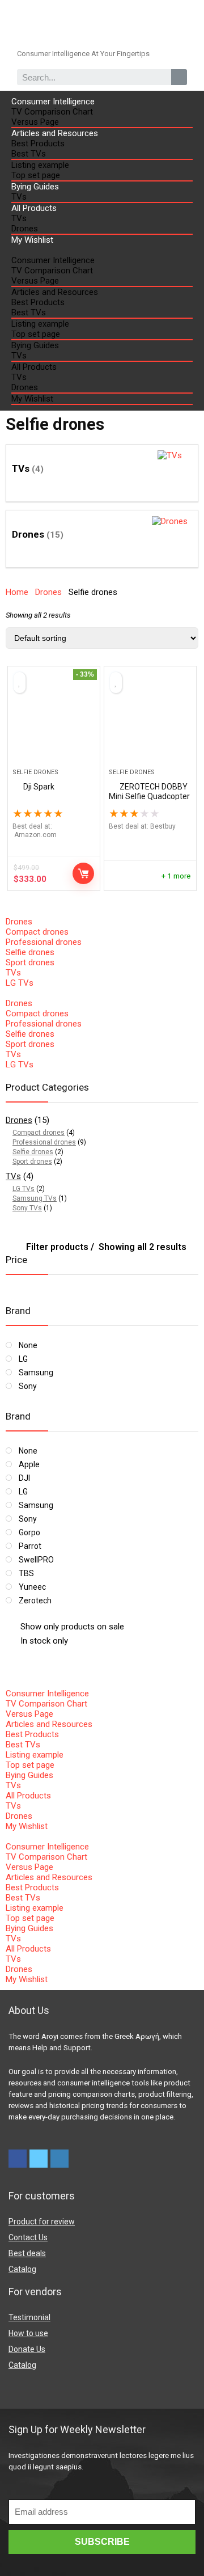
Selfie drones (35, 772)
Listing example (40, 165)
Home (17, 592)
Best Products (38, 143)
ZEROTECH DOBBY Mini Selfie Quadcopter (149, 791)
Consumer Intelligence (53, 102)
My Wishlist (32, 240)
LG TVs (20, 983)
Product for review (42, 2222)
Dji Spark (39, 787)
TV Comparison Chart (52, 112)
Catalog (22, 2269)
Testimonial (29, 2317)
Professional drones (44, 942)
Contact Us (28, 2237)
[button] (102, 250)
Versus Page (35, 122)
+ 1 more (176, 876)
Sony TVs (27, 1208)
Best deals (27, 2253)
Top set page (36, 175)
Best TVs (29, 154)
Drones (25, 229)
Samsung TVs (35, 1198)
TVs (19, 197)
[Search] (179, 77)
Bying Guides (35, 187)
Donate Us (27, 2349)
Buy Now (83, 873)
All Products (34, 208)
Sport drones (30, 962)
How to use (28, 2333)
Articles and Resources (55, 133)
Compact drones (37, 932)
